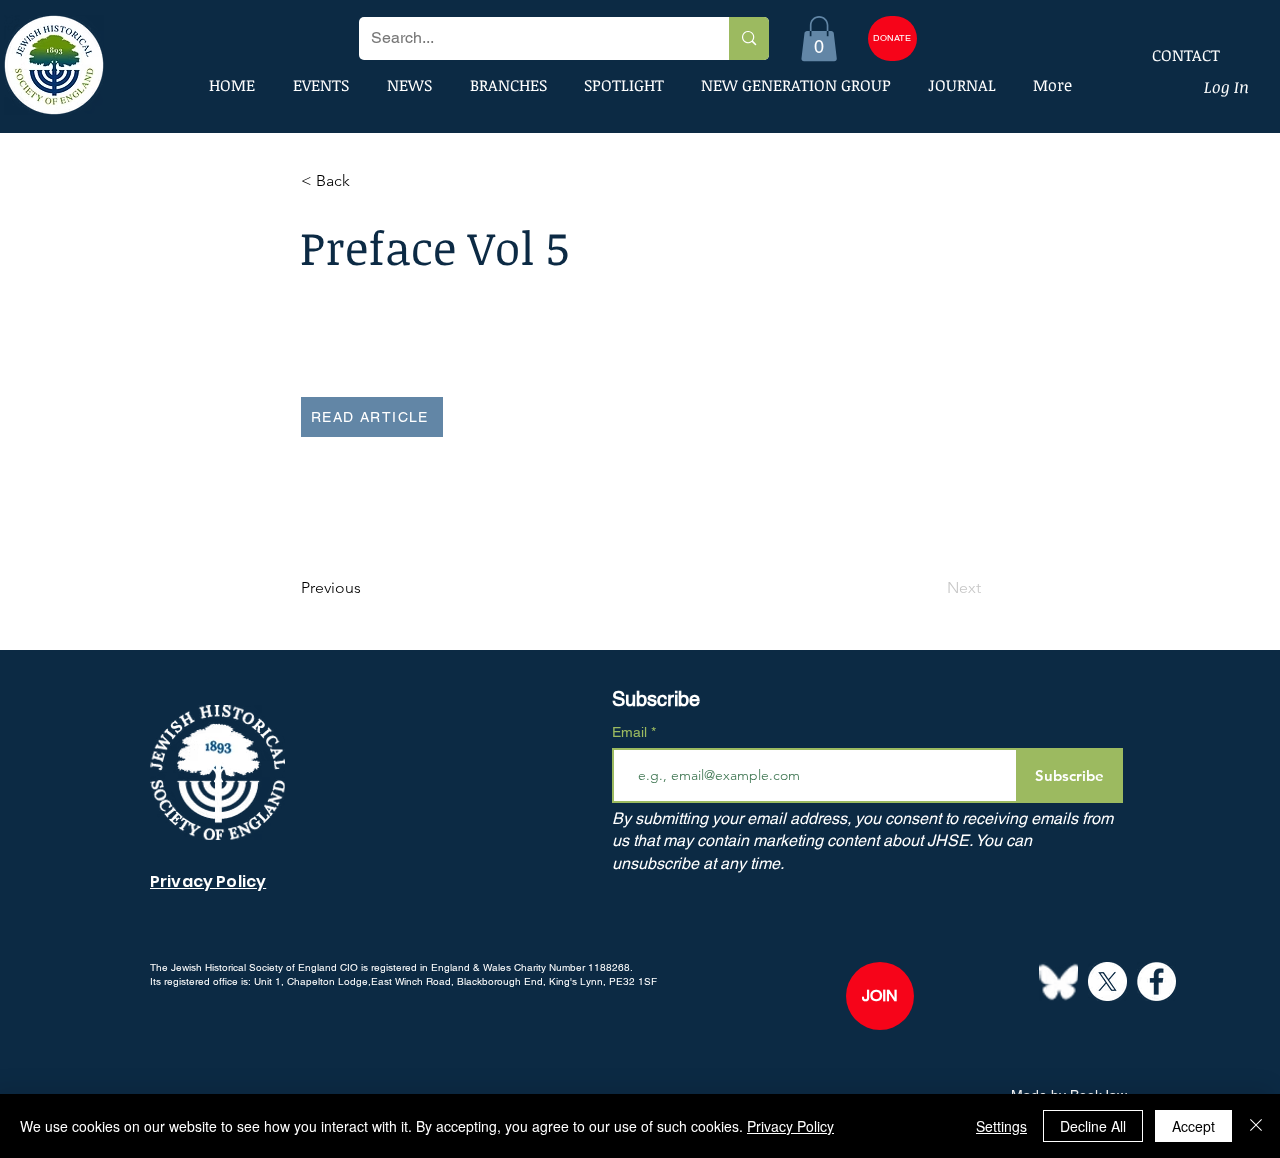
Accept (1193, 1126)
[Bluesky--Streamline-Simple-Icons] (1058, 981)
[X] (1107, 981)
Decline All (1093, 1126)
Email (631, 732)
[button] (819, 38)
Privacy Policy (790, 1126)
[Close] (1256, 1126)
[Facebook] (1156, 981)
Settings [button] (1001, 1126)
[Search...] (748, 38)
